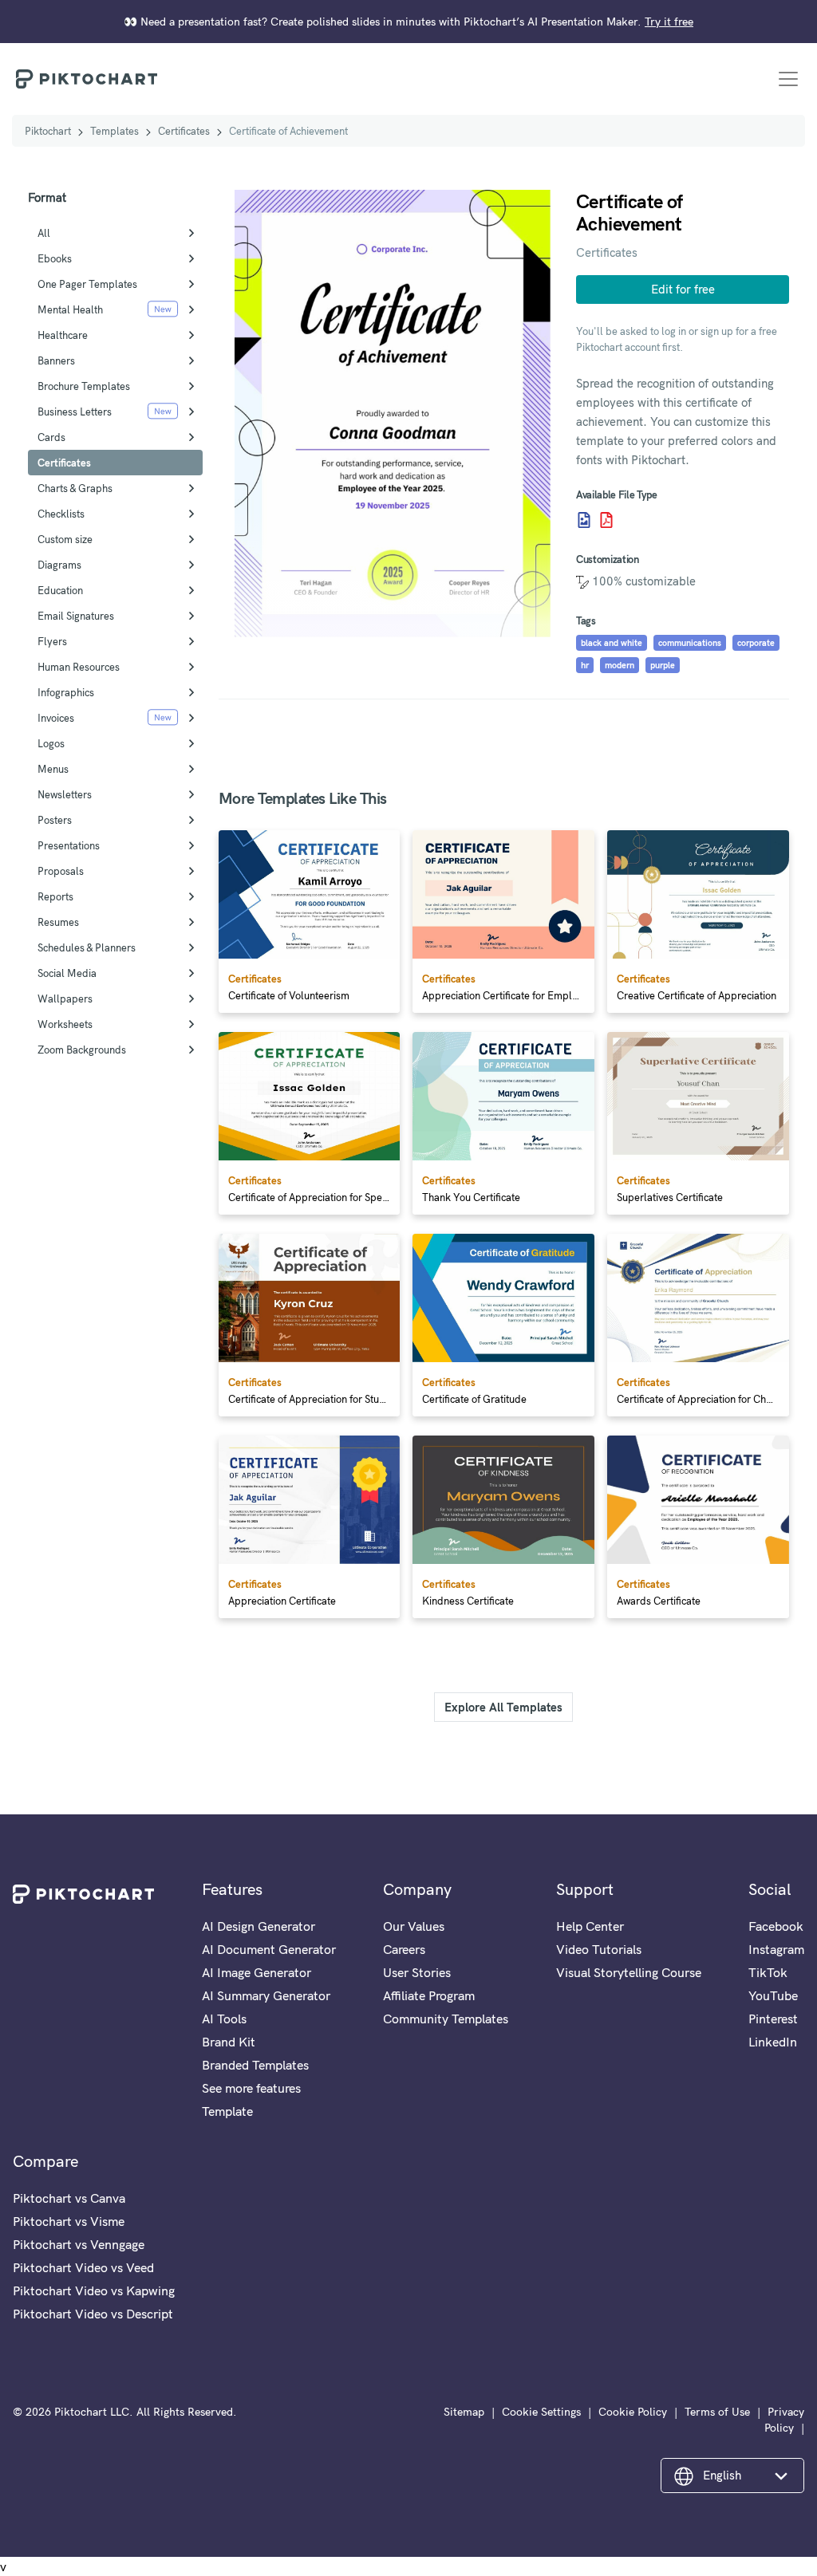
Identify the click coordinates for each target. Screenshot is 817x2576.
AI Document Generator (269, 1949)
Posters (55, 820)
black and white (612, 643)
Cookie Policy (633, 2412)
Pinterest (773, 2019)
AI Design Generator (259, 1926)
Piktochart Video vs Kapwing (94, 2290)
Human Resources (79, 667)
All (44, 233)
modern (620, 665)
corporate (756, 643)
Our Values (414, 1926)
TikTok (768, 1972)
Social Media (67, 973)
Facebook (776, 1926)
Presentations (69, 845)
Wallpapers (65, 998)
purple (663, 665)
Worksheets (65, 1024)
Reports (55, 896)
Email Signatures (76, 616)
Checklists (61, 514)
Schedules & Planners (87, 947)
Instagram (776, 1949)
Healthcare (63, 335)
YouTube (773, 1995)
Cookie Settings (541, 2412)
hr (585, 665)
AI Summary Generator (266, 1995)
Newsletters (65, 794)
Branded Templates (255, 2065)
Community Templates (446, 2019)
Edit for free (683, 289)
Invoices (56, 718)
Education (60, 590)
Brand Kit (229, 2042)
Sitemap (464, 2412)
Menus (53, 769)
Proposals (61, 871)
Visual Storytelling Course (629, 1972)
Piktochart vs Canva (69, 2198)
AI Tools (224, 2019)
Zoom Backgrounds (82, 1050)
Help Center (590, 1926)
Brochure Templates (84, 386)
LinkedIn (773, 2042)
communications (690, 643)
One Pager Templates (87, 284)
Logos (51, 743)
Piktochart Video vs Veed (83, 2267)
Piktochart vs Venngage (79, 2244)
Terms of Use (717, 2412)
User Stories (417, 1972)
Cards (51, 437)
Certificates (184, 131)
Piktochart (48, 131)
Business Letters (75, 412)
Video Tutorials (599, 1949)
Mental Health (70, 309)
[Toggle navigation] (788, 79)
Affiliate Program (429, 1995)
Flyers (52, 641)
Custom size (65, 539)
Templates (114, 131)
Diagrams (59, 565)
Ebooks (55, 258)
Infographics (66, 692)
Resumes (58, 922)
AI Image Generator (257, 1972)
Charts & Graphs (75, 488)
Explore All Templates (503, 1707)
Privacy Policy (784, 2420)
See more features (251, 2088)
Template (227, 2111)
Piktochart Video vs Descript (93, 2314)
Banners (56, 360)
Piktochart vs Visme (69, 2221)
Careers (404, 1949)
